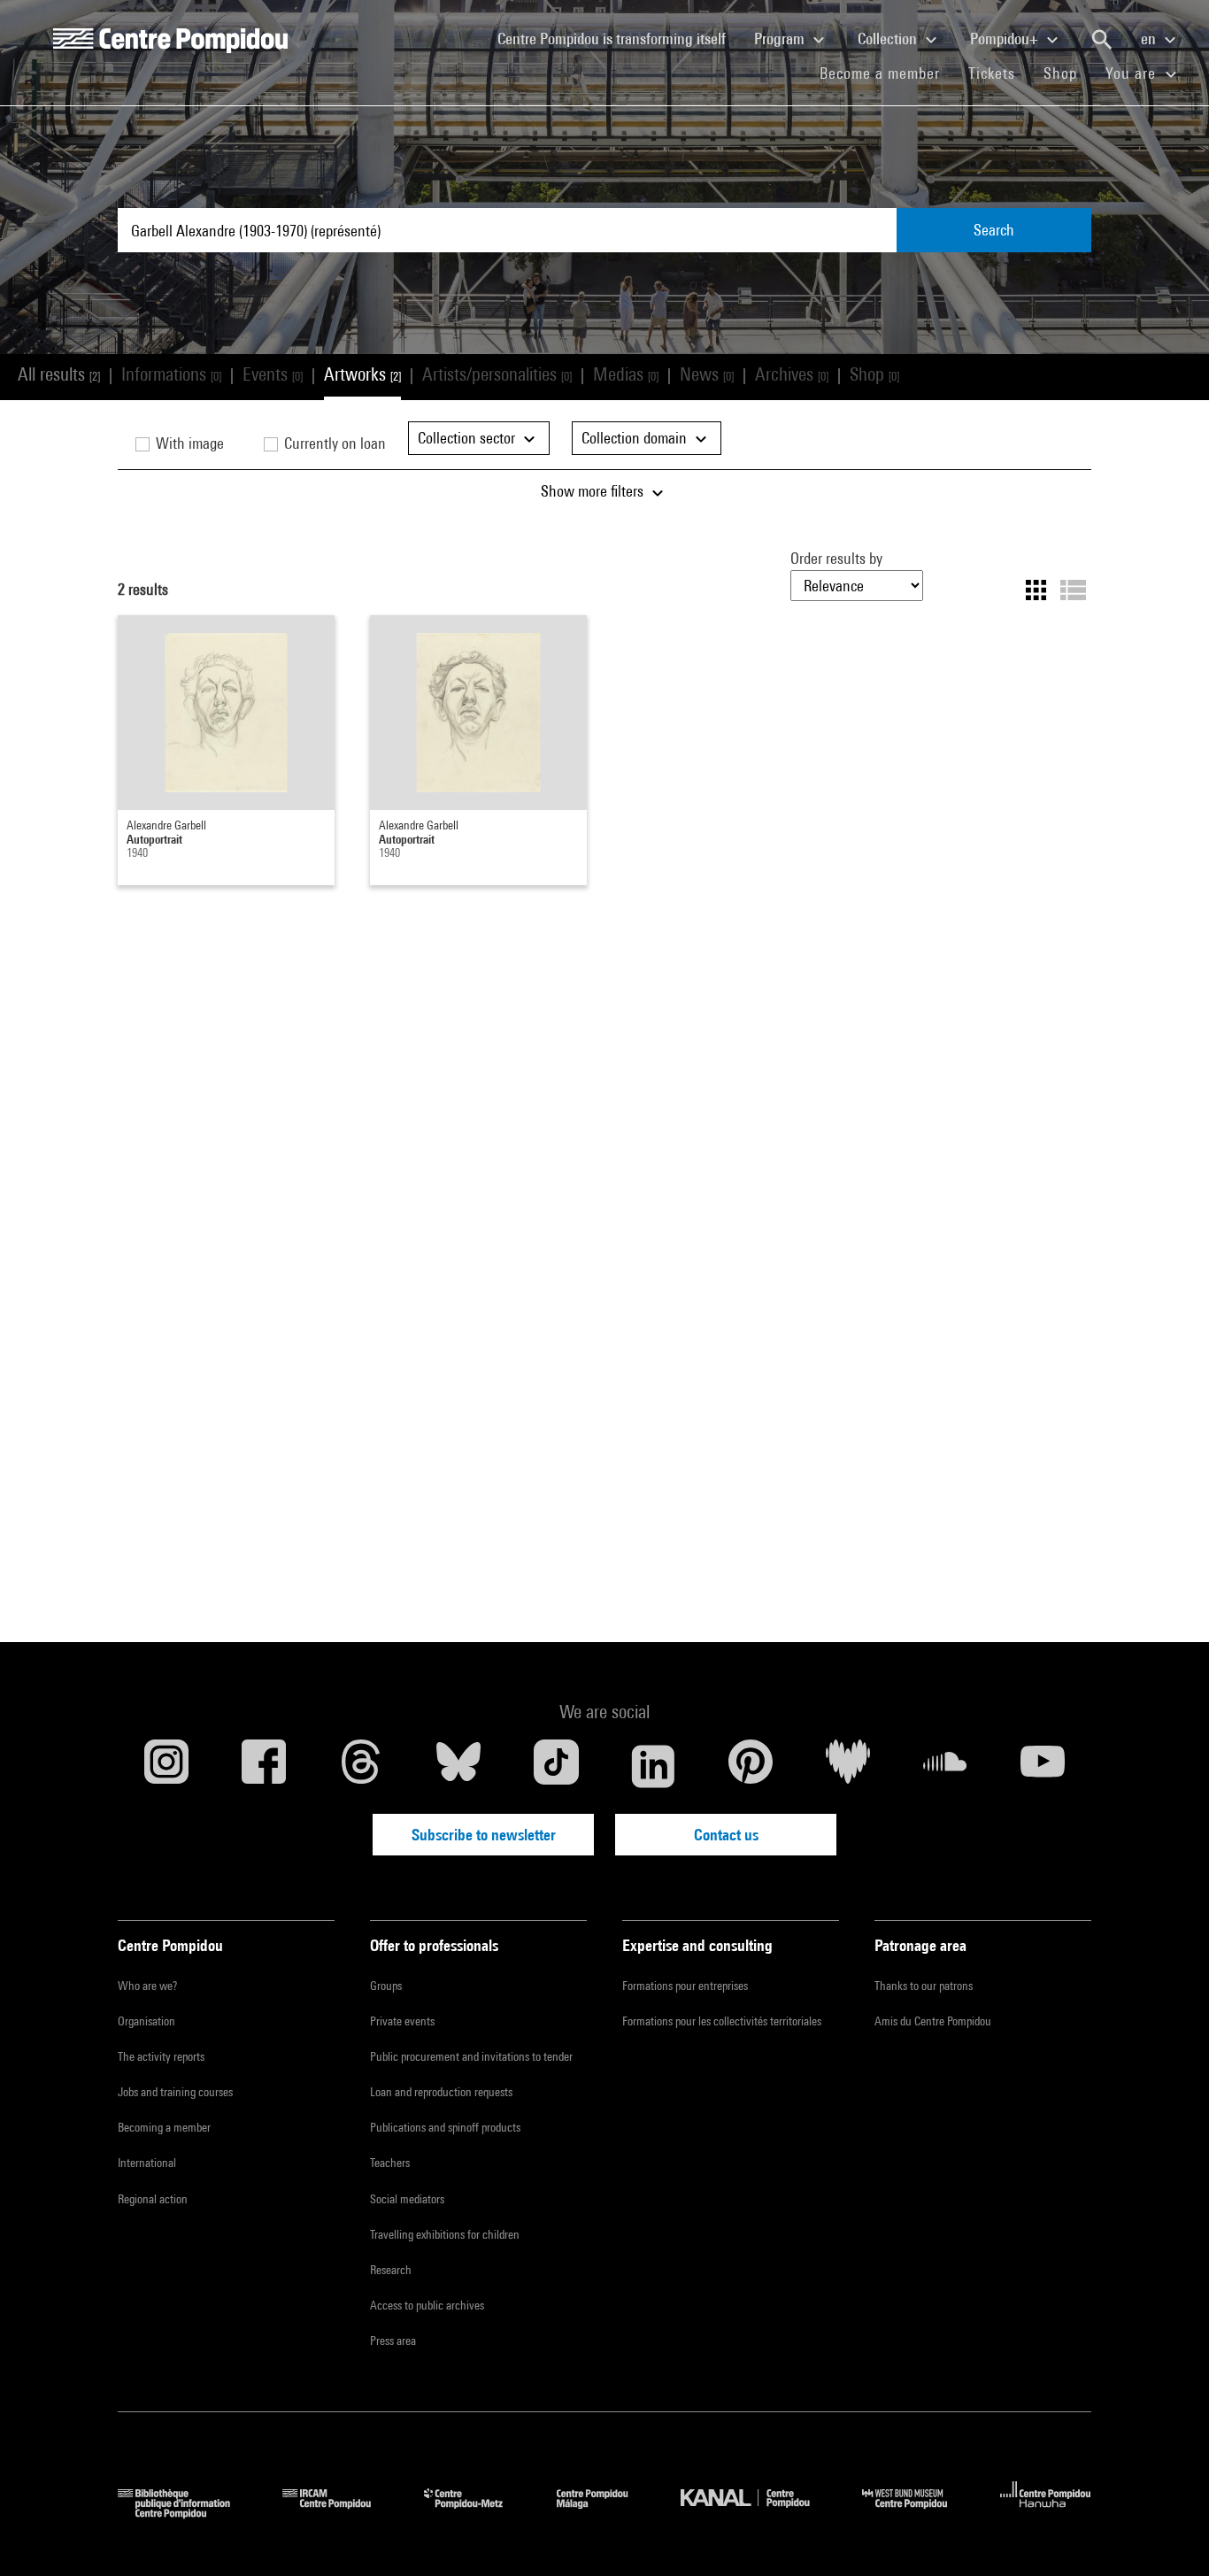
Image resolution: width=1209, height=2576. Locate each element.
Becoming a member (164, 2127)
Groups (386, 1986)
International (147, 2163)
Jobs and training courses (175, 2092)
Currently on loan (333, 443)
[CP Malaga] (605, 2513)
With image (188, 443)
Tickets (992, 73)
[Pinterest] (751, 1766)
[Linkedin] (653, 1766)
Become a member (887, 73)
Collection (889, 39)
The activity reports (161, 2056)
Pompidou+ (1006, 39)
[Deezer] (848, 1766)
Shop (1067, 73)
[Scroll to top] (1167, 2534)
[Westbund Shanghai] (918, 2513)
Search (994, 230)
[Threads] (361, 1766)
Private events (402, 2021)
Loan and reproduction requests (441, 2092)
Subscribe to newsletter (484, 1835)
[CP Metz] (477, 2513)
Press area (393, 2341)
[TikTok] (556, 1766)
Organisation (146, 2021)
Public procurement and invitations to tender (471, 2056)
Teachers (390, 2163)
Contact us (726, 1835)
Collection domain (636, 438)
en (1150, 39)
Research (391, 2270)
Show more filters (594, 491)
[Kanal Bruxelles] (758, 2513)
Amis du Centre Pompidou (933, 2021)
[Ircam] (340, 2513)
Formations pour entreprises (685, 1986)
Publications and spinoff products (445, 2127)
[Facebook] (264, 1766)
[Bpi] (187, 2513)
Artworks (362, 374)
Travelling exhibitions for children (445, 2234)
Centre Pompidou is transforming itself (619, 38)
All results (59, 374)
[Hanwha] (1046, 2513)
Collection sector (468, 438)
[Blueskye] (458, 1766)
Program (781, 39)
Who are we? (147, 1986)
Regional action (153, 2199)
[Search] (1102, 40)
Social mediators (407, 2199)
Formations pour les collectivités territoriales (722, 2021)
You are (1133, 73)
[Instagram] (166, 1766)
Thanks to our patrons (924, 1986)
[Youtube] (1043, 1766)
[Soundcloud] (945, 1766)
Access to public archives (427, 2305)
